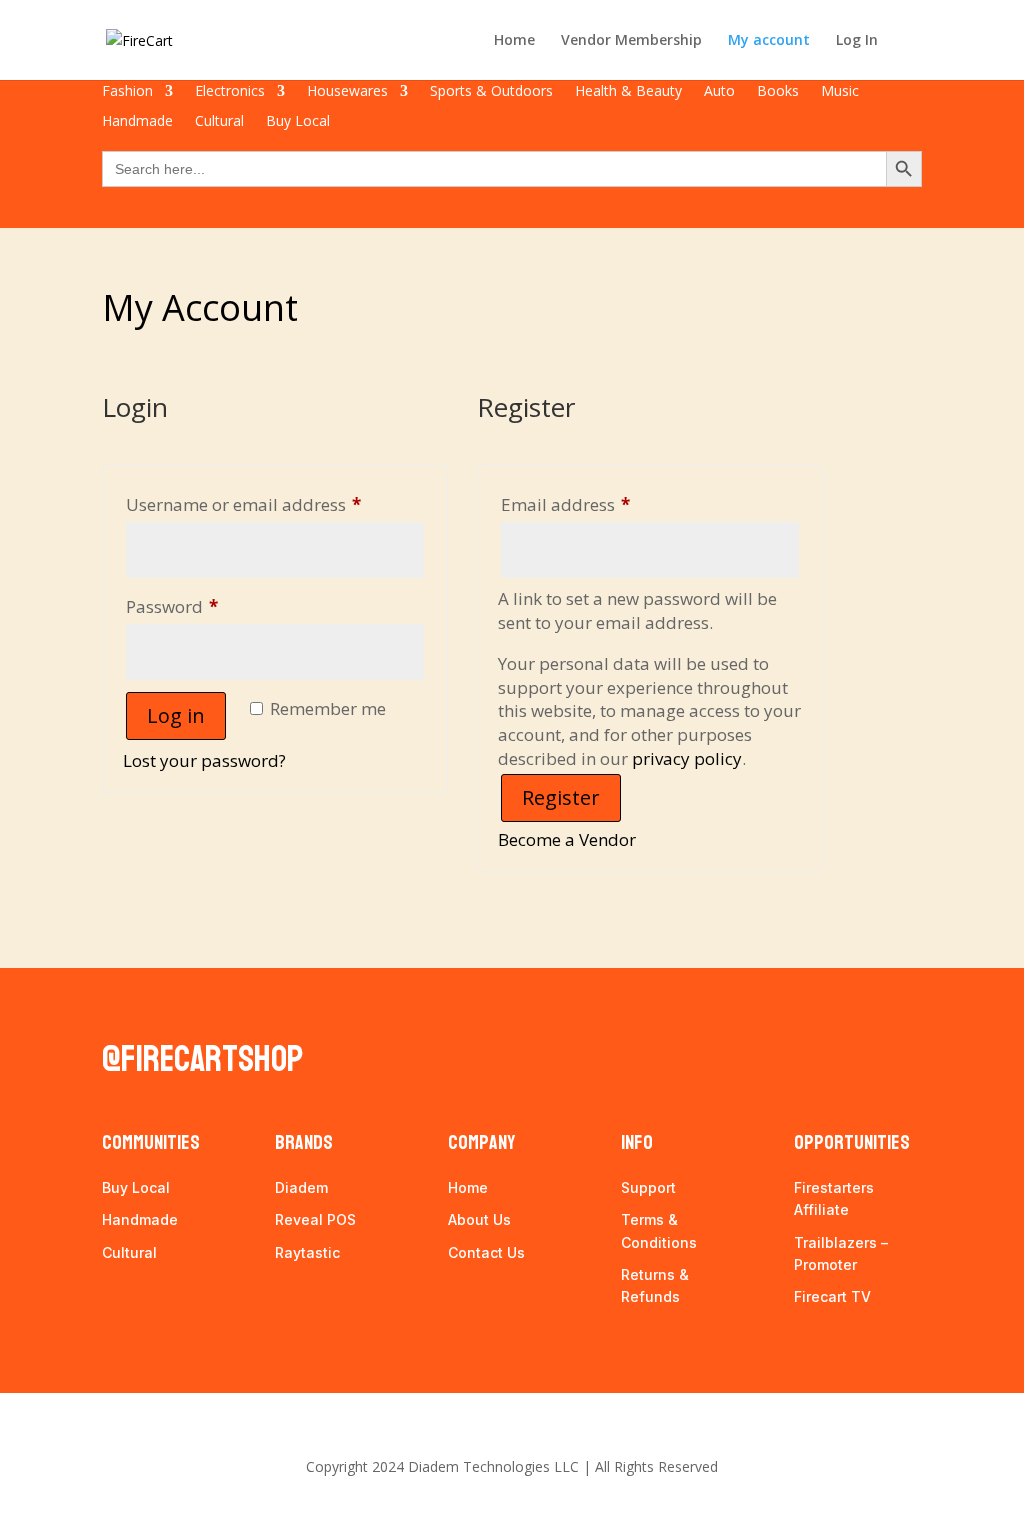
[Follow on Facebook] (118, 1006)
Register (561, 797)
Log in (176, 715)
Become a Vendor (567, 839)
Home (514, 41)
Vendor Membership (631, 41)
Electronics (230, 92)
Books (778, 92)
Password (208, 606)
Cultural (219, 122)
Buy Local (298, 122)
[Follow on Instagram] (202, 1006)
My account (769, 41)
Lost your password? (204, 760)
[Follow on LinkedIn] (160, 1006)
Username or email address (275, 504)
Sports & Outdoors (491, 92)
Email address (601, 504)
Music (840, 92)
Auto (719, 92)
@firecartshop (202, 1059)
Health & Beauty (628, 92)
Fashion (127, 92)
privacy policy (687, 758)
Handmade (137, 122)
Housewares (347, 92)
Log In (857, 41)
